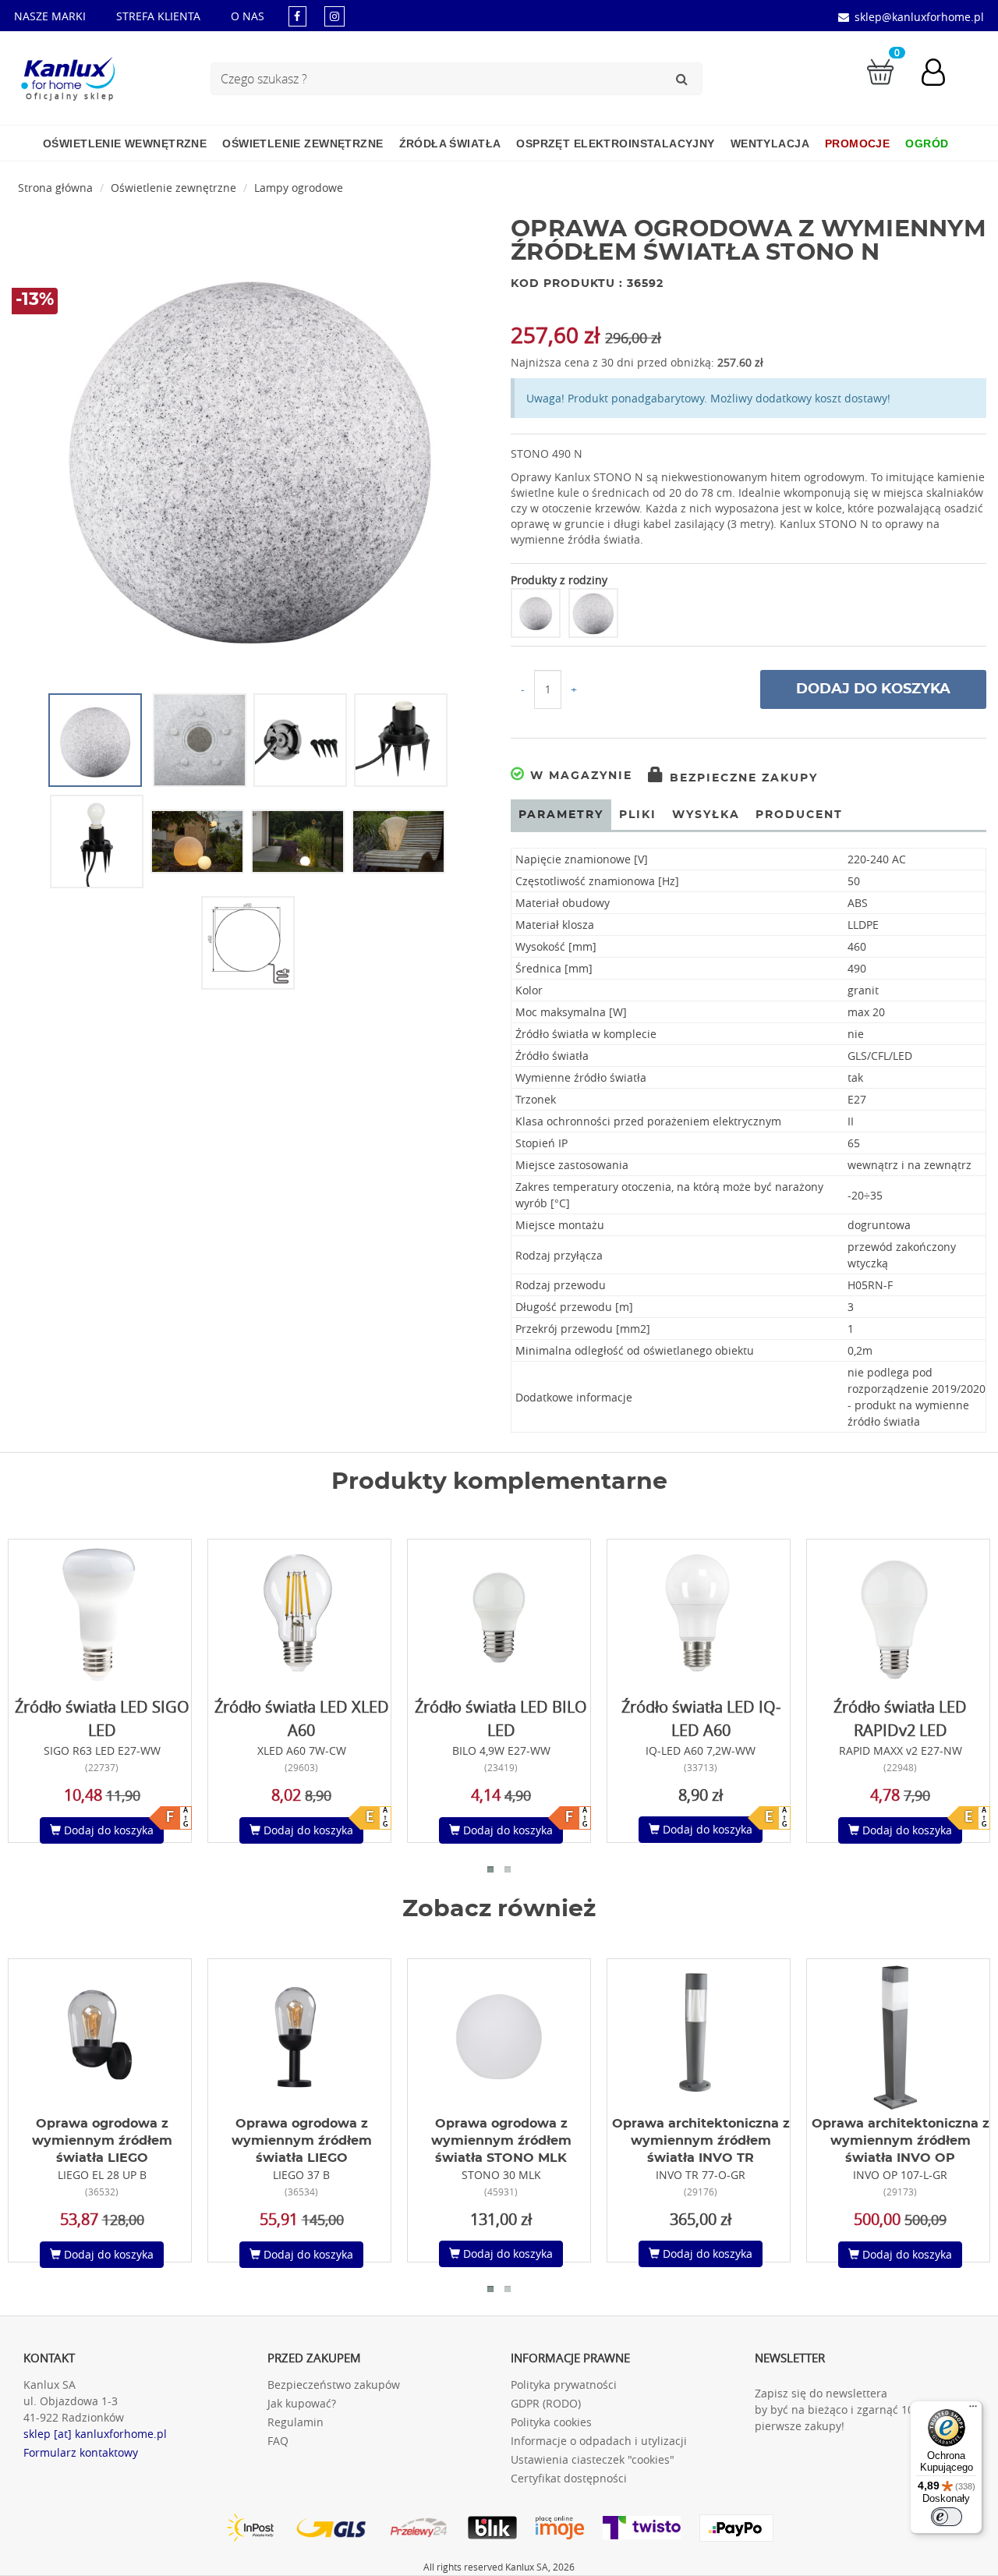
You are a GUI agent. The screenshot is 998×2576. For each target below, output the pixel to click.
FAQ (278, 2441)
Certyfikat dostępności (569, 2478)
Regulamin (296, 2422)
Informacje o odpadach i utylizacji (599, 2441)
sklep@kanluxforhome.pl (919, 17)
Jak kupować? (302, 2403)
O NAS (248, 16)
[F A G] (100, 1616)
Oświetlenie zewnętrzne (303, 144)
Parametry (561, 815)
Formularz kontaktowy (81, 2452)
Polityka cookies (551, 2422)
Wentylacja (770, 144)
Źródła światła (450, 144)
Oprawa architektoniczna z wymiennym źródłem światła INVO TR (701, 2141)
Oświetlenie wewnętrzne (125, 144)
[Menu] (973, 2410)
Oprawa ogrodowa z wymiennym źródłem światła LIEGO (102, 2141)
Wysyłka (706, 815)
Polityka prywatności (564, 2385)
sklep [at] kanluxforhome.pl (95, 2434)
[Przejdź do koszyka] (880, 71)
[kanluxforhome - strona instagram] (334, 16)
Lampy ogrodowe (299, 188)
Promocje (857, 144)
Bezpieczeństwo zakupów (334, 2385)
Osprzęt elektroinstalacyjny (615, 144)
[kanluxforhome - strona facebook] (297, 16)
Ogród (927, 144)
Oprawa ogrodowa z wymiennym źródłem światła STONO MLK (501, 2141)
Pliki (638, 815)
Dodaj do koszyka (873, 689)
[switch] (947, 2517)
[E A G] (299, 1616)
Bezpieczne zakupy (741, 778)
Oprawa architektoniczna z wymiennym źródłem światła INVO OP (901, 2141)
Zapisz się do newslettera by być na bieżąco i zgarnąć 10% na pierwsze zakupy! (847, 2409)
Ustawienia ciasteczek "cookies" (593, 2459)
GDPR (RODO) (546, 2403)
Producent (799, 815)
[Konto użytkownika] (941, 74)
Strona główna (55, 188)
